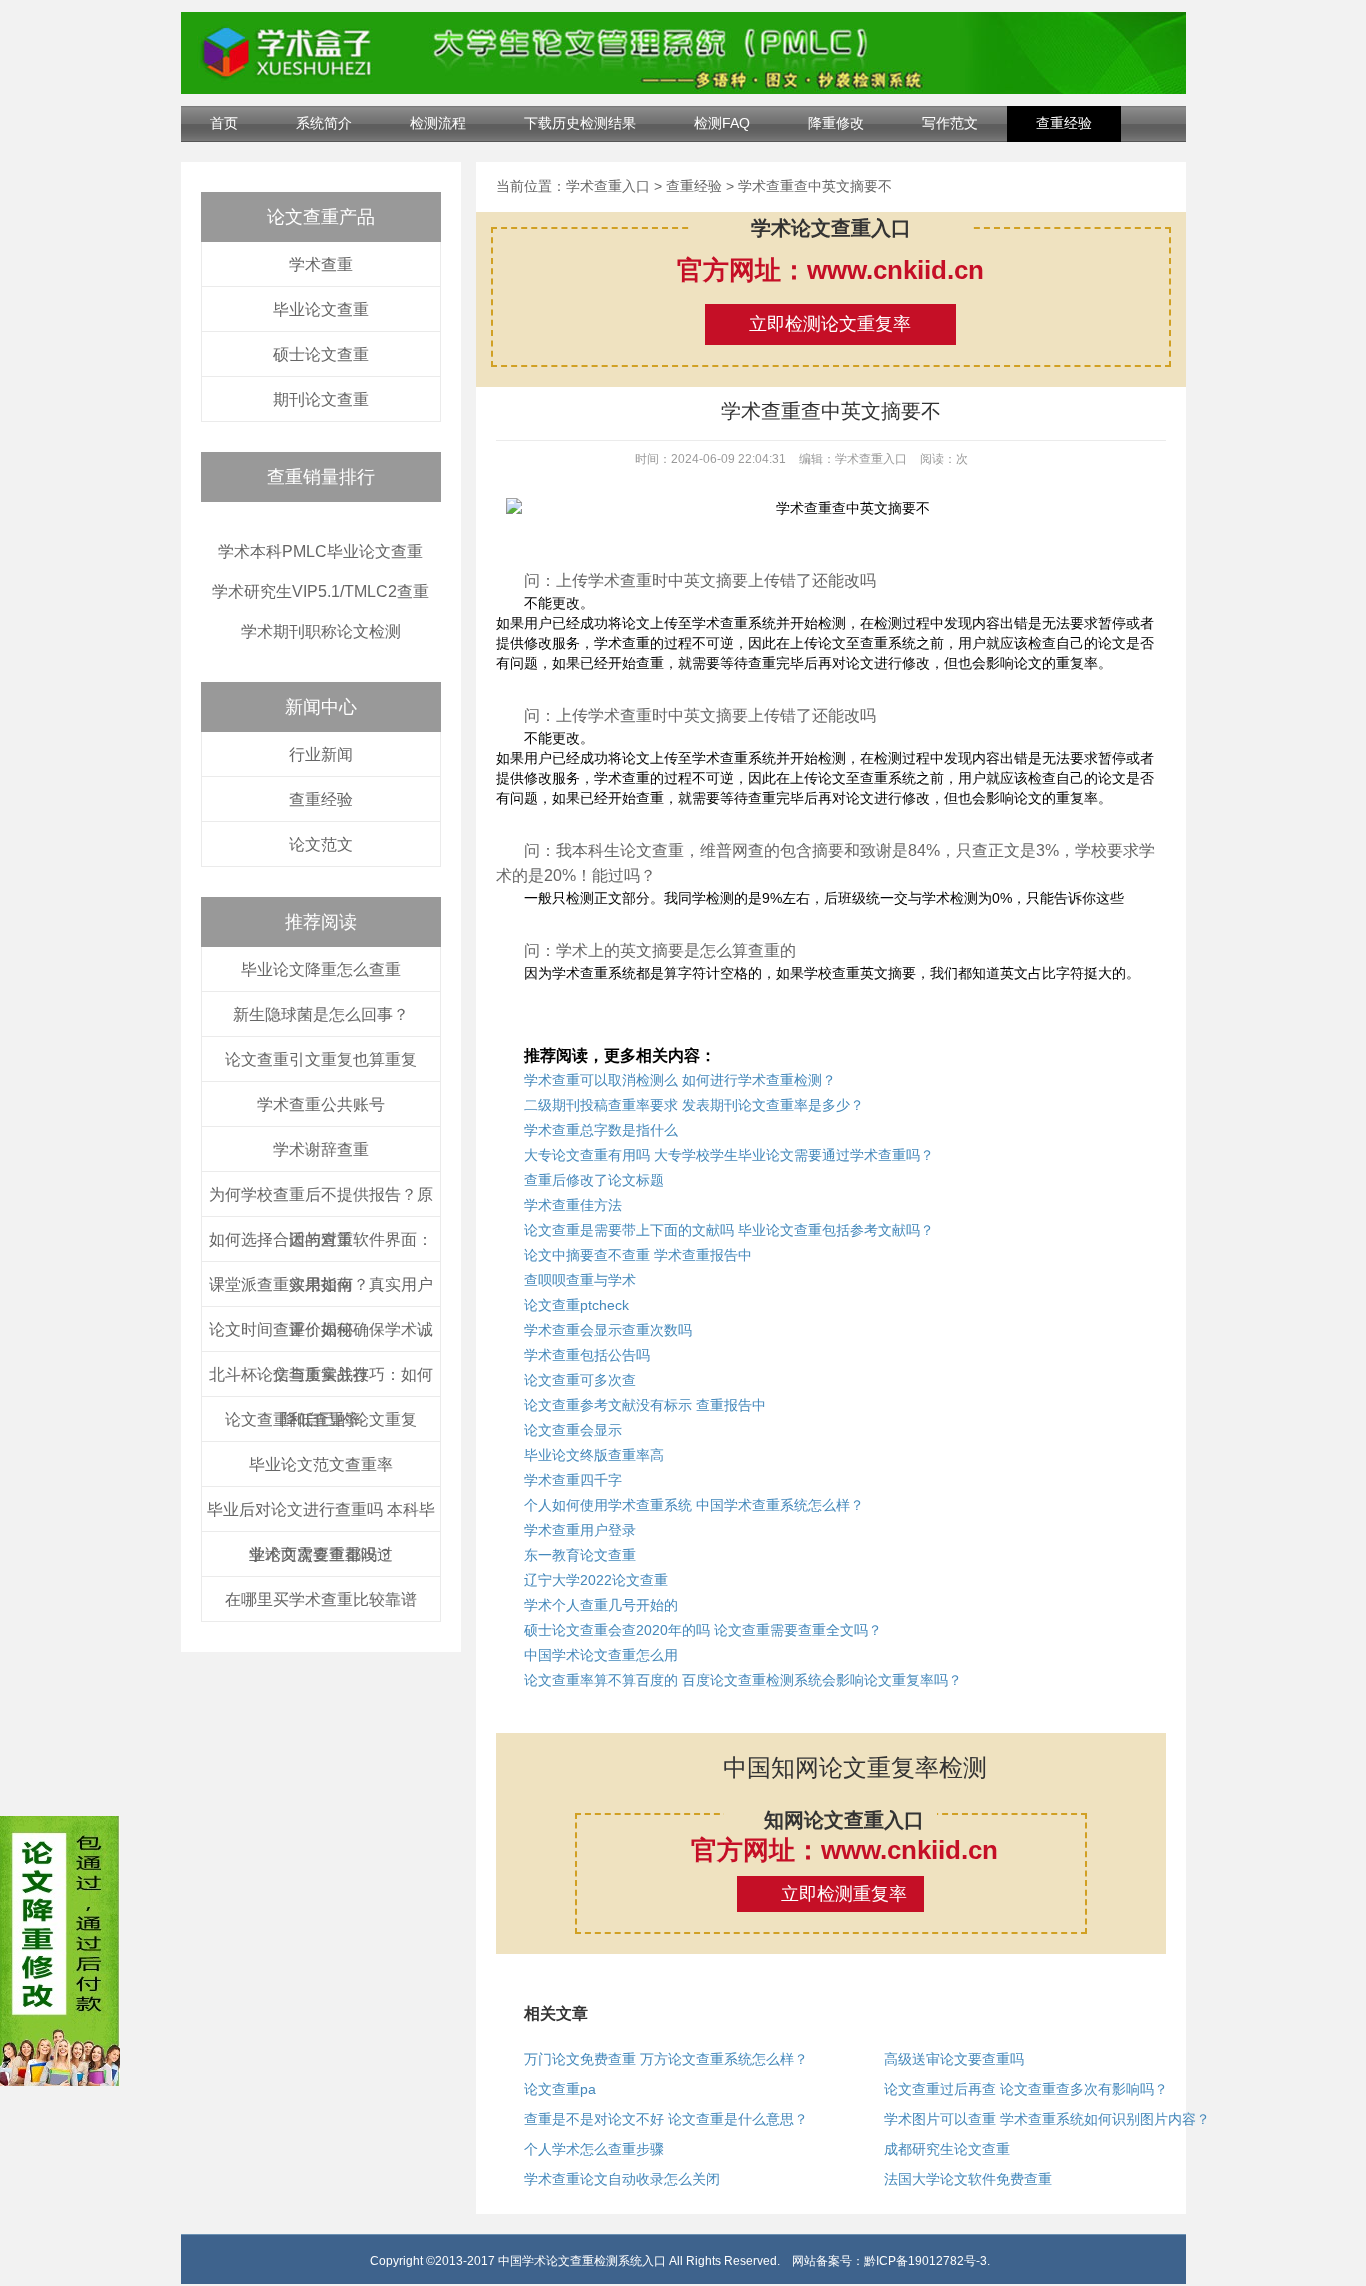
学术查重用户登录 (580, 1530)
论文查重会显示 (573, 1430)
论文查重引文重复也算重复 (321, 1059)
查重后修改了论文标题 (594, 1180)
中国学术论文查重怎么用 (601, 1655)
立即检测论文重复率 (830, 324)
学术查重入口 (608, 186)
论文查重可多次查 (580, 1380)
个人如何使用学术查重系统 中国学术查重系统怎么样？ (694, 1505)
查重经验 (1064, 123)
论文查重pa (560, 2089)
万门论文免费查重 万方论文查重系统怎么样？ (666, 2059)
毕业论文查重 (321, 309)
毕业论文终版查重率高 (594, 1455)
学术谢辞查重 (321, 1149)
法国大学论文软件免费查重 (968, 2179)
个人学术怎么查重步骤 (594, 2149)
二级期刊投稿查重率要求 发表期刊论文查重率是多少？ (694, 1105)
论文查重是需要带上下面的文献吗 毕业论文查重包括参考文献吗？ (729, 1230)
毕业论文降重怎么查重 (321, 969)
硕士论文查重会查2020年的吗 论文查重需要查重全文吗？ (703, 1630)
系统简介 (324, 123)
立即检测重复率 (844, 1894)
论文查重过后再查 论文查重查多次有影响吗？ (1026, 2089)
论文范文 (321, 844)
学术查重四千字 (573, 1480)
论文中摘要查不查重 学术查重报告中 (638, 1255)
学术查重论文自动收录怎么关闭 (622, 2179)
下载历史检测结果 (580, 123)
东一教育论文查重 (580, 1555)
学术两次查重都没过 (321, 1554)
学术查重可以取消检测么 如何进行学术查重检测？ (680, 1080)
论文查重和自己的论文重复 (321, 1419)
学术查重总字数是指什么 (601, 1130)
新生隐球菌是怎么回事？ (321, 1014)
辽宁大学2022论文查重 (596, 1580)
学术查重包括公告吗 (587, 1355)
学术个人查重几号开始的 (601, 1605)
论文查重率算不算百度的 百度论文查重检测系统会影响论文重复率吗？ (743, 1680)
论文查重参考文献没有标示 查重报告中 (645, 1405)
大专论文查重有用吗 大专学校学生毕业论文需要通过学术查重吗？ (729, 1155)
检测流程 (438, 123)
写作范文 (950, 123)
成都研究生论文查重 (947, 2149)
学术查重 (321, 264)
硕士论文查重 (321, 354)
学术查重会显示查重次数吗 (608, 1330)
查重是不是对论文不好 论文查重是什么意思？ (666, 2119)
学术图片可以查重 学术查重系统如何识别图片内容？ (1047, 2119)
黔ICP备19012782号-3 (925, 2261)
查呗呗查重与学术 (580, 1280)
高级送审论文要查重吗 (954, 2059)
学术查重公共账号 (321, 1104)
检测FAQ (722, 123)
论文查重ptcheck (576, 1305)
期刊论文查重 (321, 399)
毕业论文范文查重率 (321, 1464)
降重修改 (836, 123)
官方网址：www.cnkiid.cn (830, 270)
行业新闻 (321, 754)
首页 (224, 123)
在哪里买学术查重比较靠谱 (321, 1599)
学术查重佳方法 (573, 1205)
